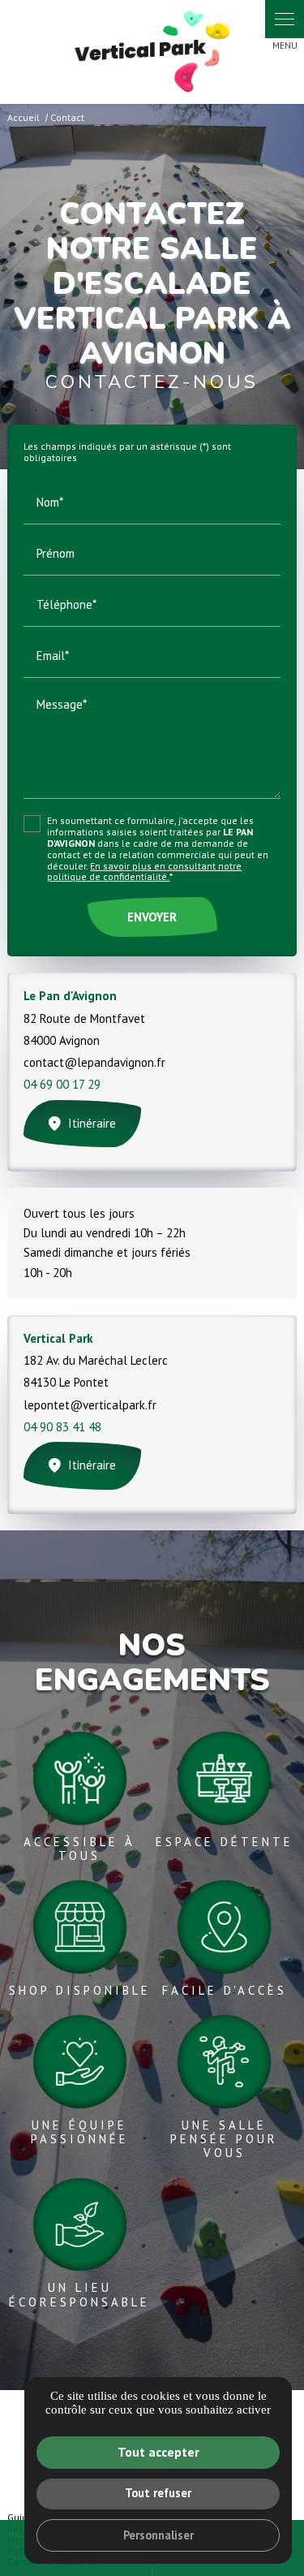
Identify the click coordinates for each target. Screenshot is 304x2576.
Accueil (24, 117)
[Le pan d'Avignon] (152, 52)
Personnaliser (158, 2535)
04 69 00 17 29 (62, 1084)
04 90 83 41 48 (62, 1427)
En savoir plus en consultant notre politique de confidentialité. (144, 872)
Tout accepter (158, 2452)
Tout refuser (158, 2493)
